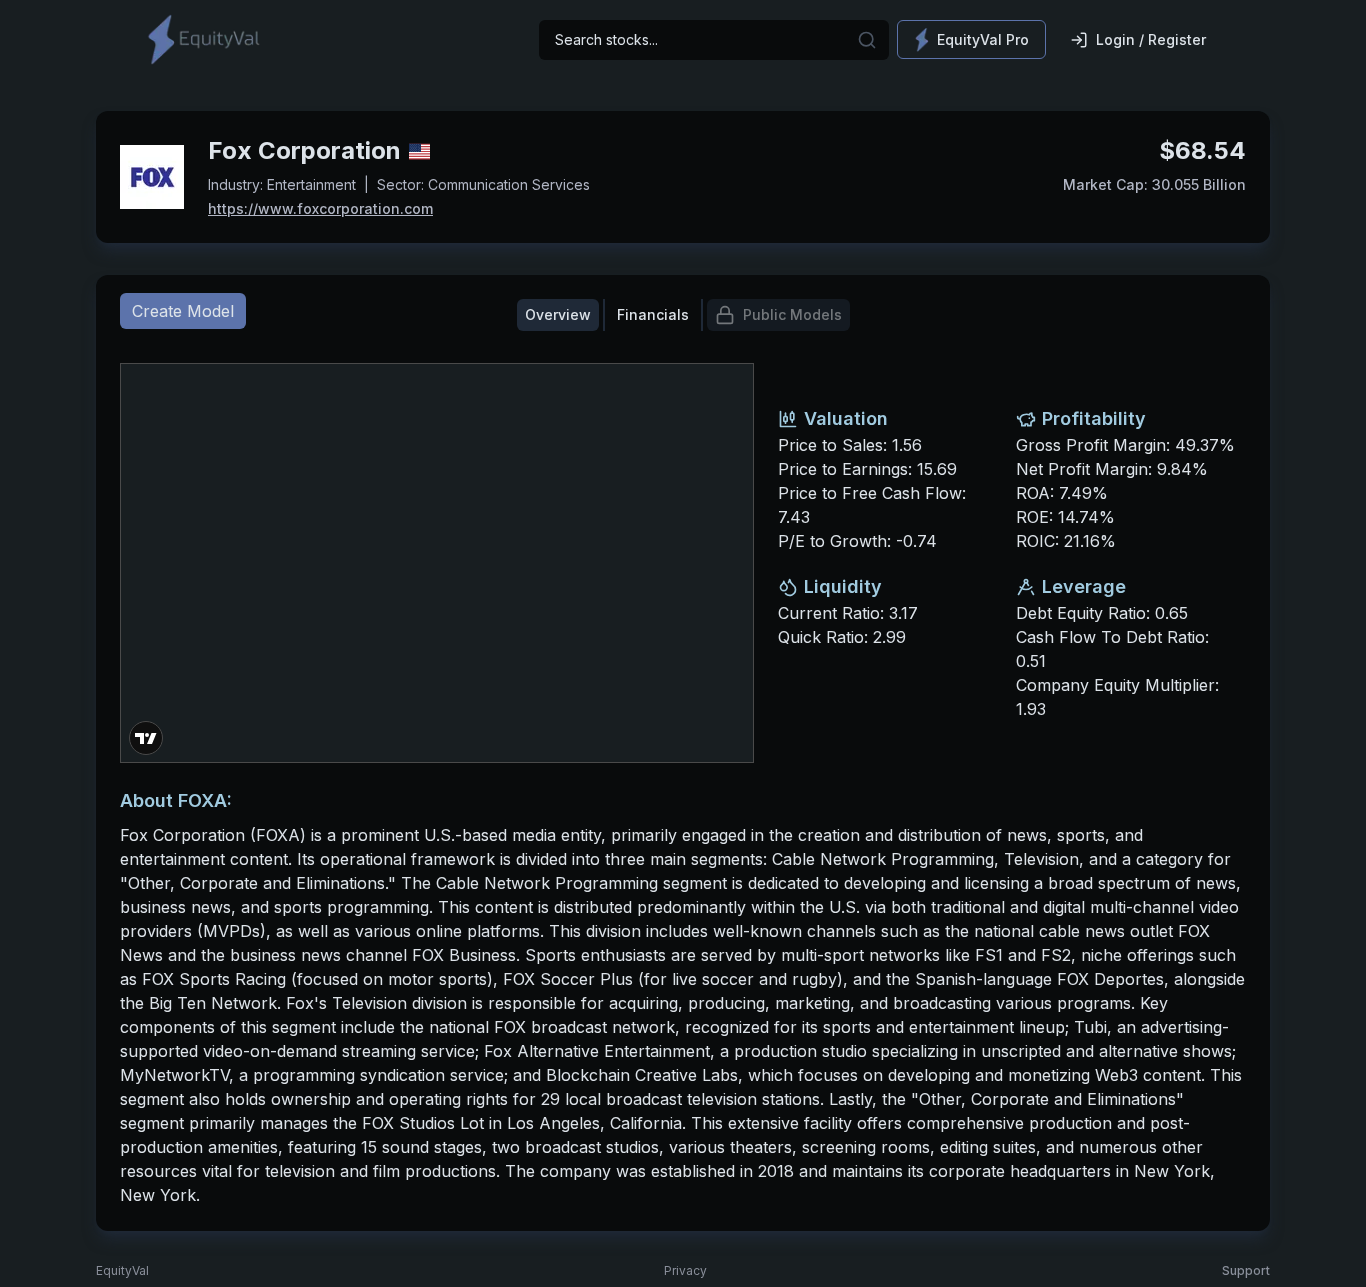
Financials (653, 314)
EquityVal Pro (983, 39)
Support (1246, 1270)
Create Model (183, 311)
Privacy (685, 1270)
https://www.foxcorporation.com (320, 208)
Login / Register (1151, 39)
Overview (558, 314)
